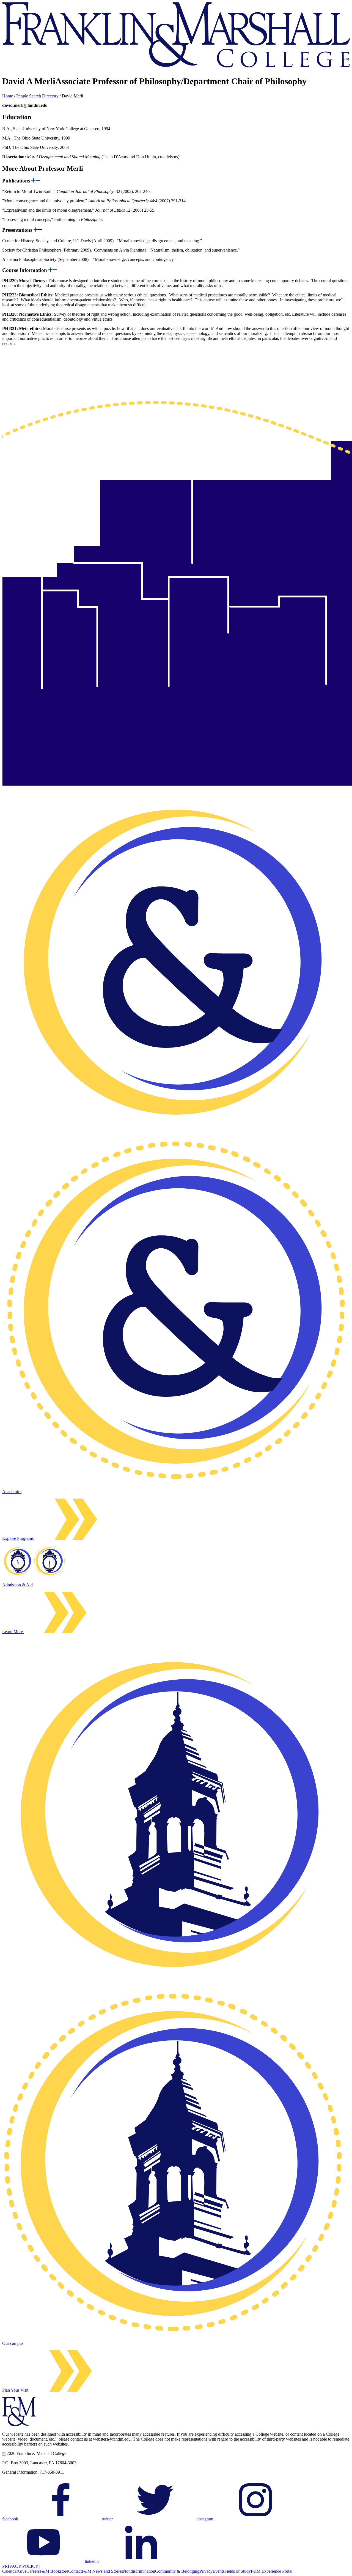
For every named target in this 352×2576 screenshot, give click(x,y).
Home (8, 96)
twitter (108, 2519)
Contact (75, 2571)
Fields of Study (238, 2571)
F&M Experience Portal (272, 2571)
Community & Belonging (177, 2571)
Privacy (206, 2571)
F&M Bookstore (54, 2571)
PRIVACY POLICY (21, 2566)
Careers (33, 2571)
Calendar (10, 2571)
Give (22, 2571)
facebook (11, 2519)
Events (218, 2571)
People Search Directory (37, 96)
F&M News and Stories (102, 2571)
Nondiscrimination (139, 2571)
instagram (205, 2519)
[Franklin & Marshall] (176, 66)
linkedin (92, 2561)
